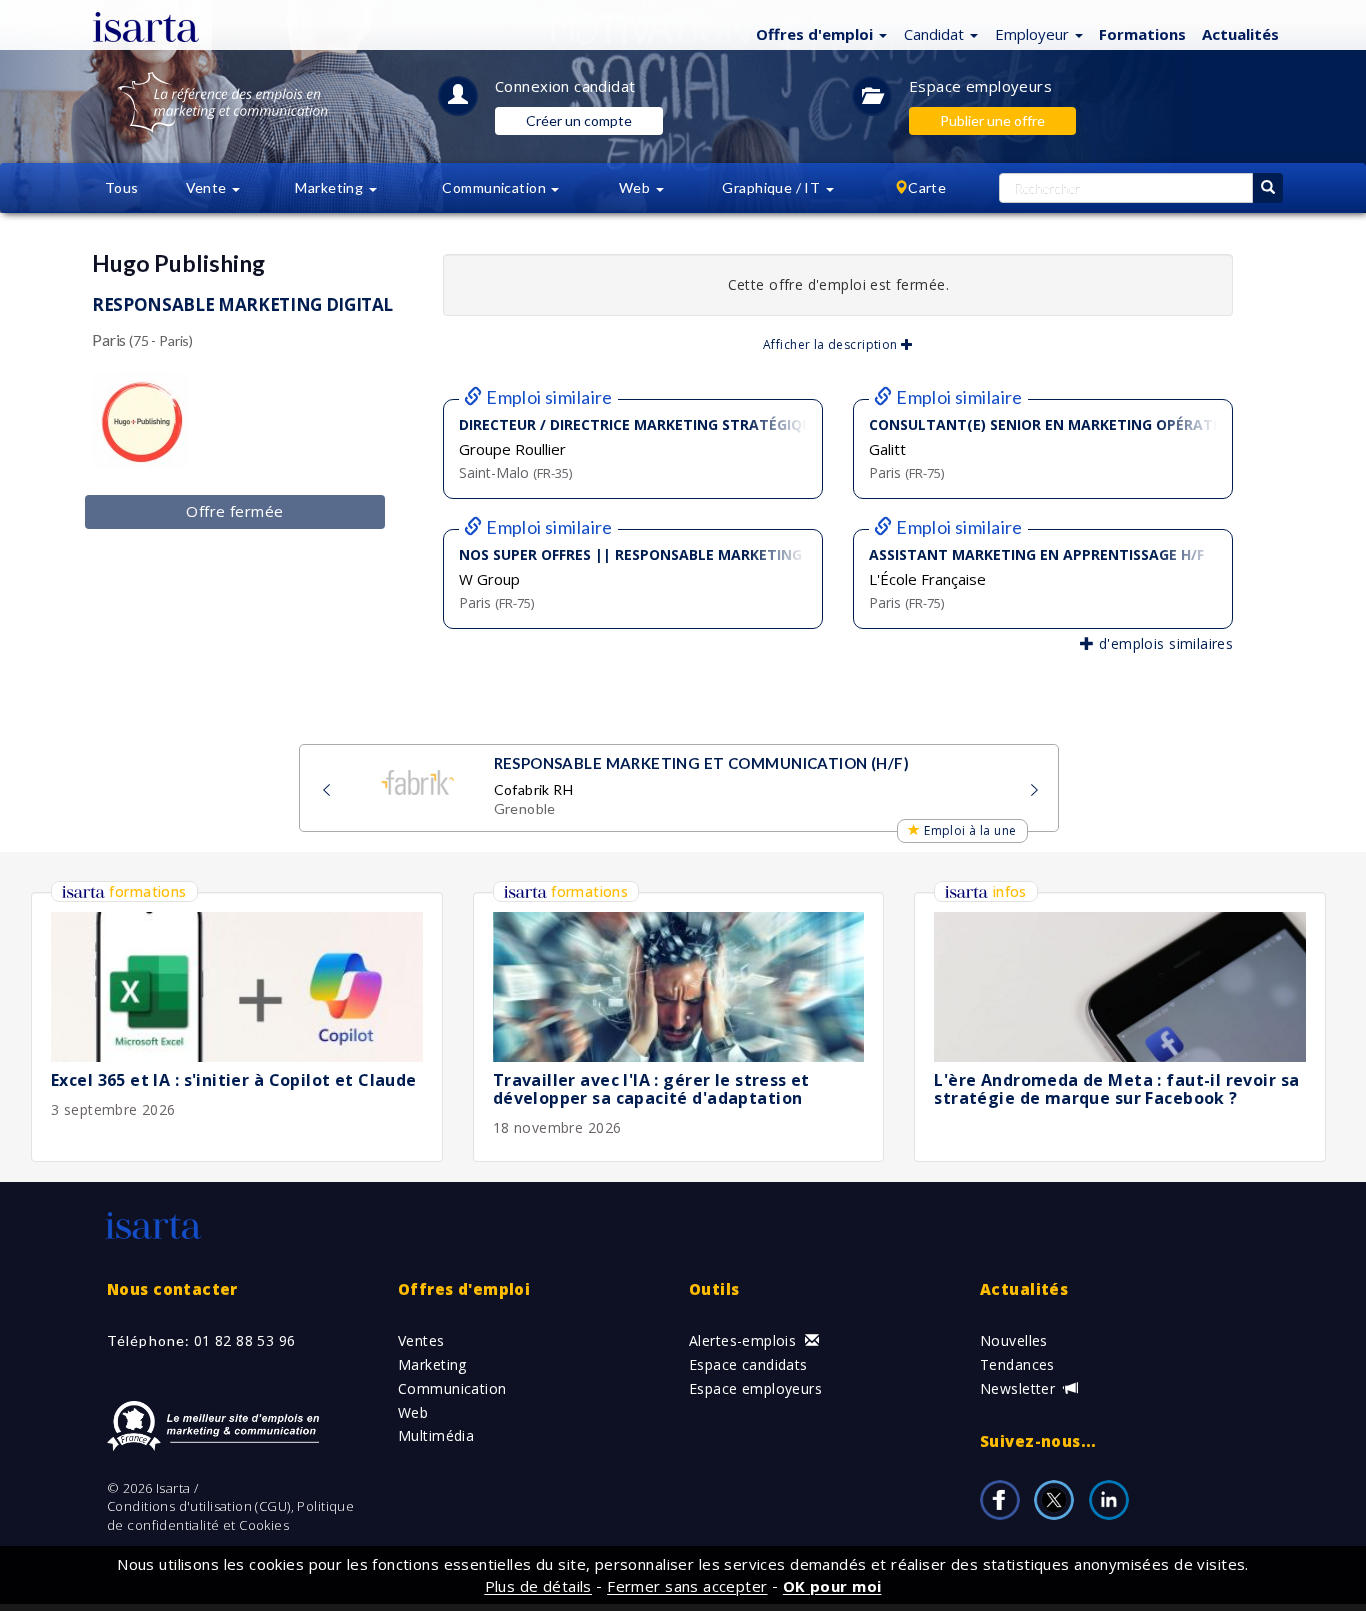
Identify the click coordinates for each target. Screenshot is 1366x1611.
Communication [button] (495, 187)
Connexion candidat (565, 86)
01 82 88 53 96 (245, 1340)
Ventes (421, 1340)
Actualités (1240, 34)
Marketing (432, 1364)
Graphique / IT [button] (772, 187)
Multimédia (436, 1435)
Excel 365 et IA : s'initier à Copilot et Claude (234, 1080)
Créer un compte (579, 120)
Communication (452, 1388)
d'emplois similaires (1163, 643)
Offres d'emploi (464, 1289)
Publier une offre (992, 120)
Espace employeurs (980, 86)
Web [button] (636, 187)
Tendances (1017, 1364)
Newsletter (1020, 1388)
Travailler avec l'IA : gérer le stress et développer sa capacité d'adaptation (651, 1089)
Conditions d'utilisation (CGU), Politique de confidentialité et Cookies (230, 1515)
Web (413, 1412)
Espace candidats (748, 1364)
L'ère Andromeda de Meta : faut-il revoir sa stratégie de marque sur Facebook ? (1116, 1089)
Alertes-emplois (745, 1340)
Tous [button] (122, 187)
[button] (819, 33)
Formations (1142, 34)
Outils (714, 1289)
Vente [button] (208, 187)
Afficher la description (832, 344)
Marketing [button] (330, 187)
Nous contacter (172, 1289)
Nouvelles (1014, 1340)
